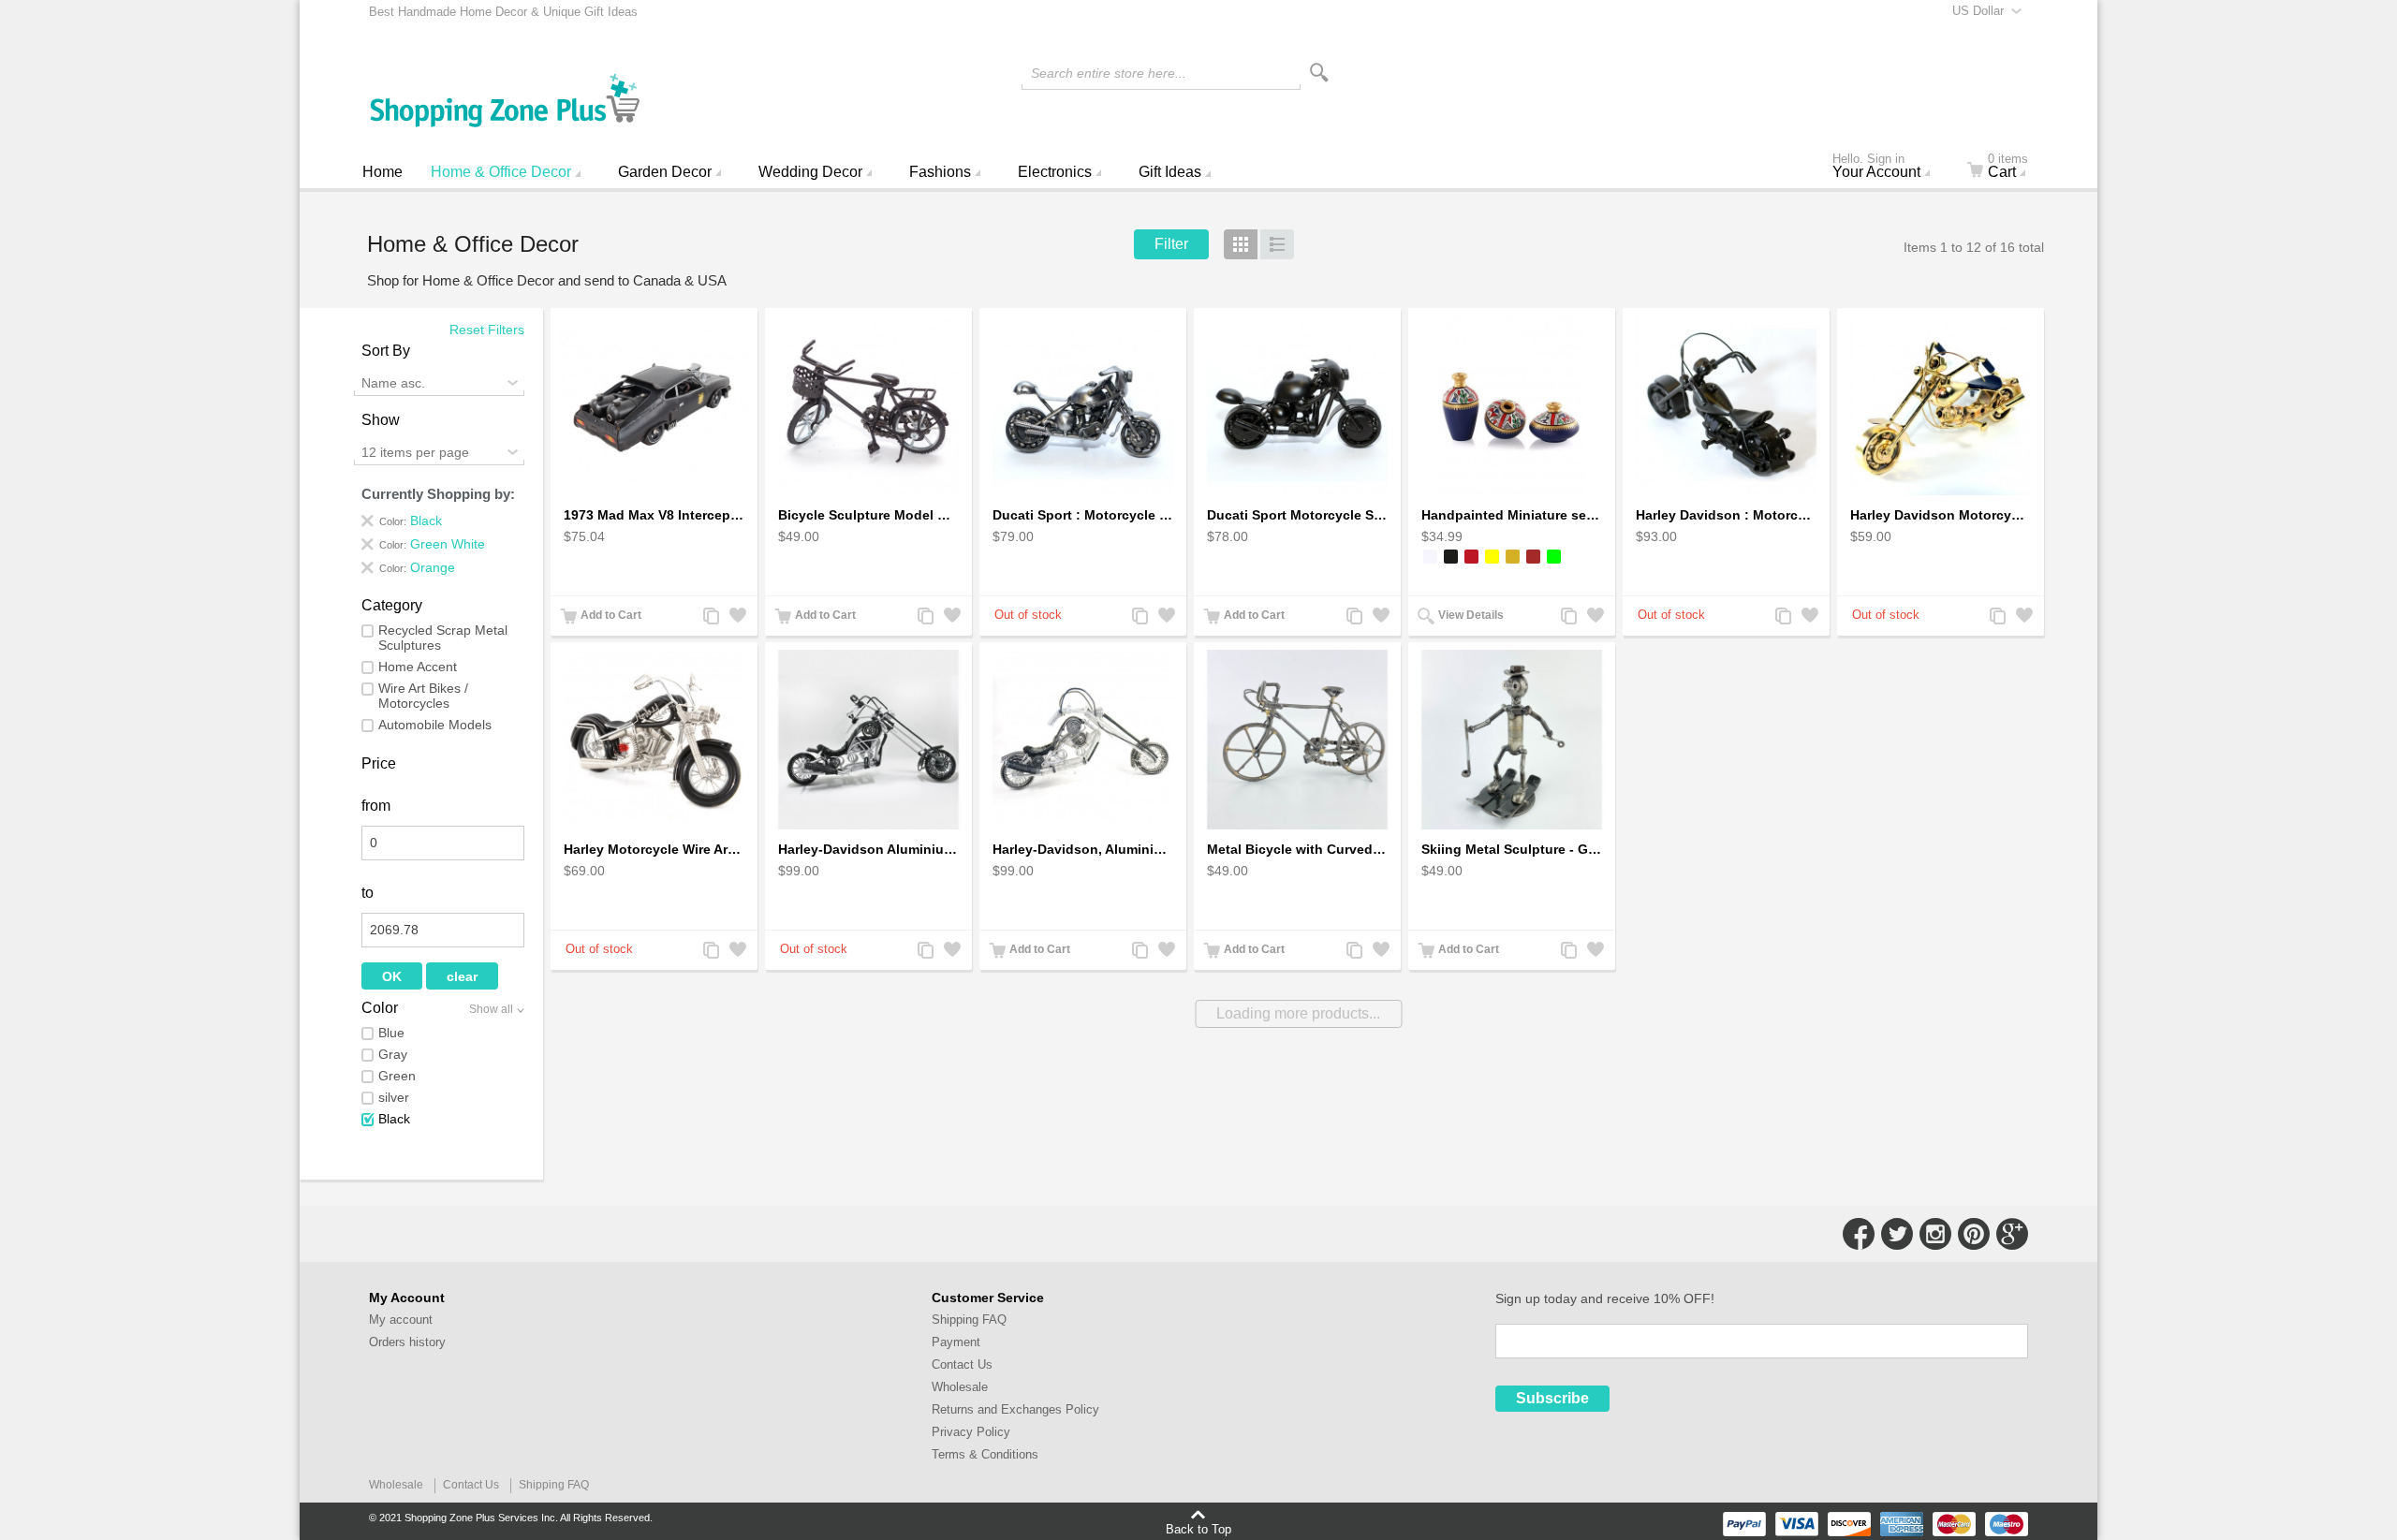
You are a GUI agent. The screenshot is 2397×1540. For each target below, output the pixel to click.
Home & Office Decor (501, 172)
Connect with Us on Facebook (1859, 1234)
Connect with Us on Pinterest (1974, 1234)
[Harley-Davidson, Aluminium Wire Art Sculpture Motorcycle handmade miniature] (1083, 740)
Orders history (407, 1342)
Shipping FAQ (969, 1320)
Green (397, 1076)
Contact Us (962, 1364)
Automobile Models (435, 725)
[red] (1471, 557)
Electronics (1055, 172)
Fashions (940, 172)
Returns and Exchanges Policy (1015, 1409)
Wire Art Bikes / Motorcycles (423, 696)
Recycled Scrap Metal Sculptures (443, 638)
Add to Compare (710, 617)
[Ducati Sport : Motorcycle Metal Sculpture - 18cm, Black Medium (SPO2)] (1297, 406)
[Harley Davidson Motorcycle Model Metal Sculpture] (1941, 406)
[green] (1554, 557)
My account (401, 1320)
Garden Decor (665, 172)
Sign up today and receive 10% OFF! (1605, 1298)
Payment (956, 1342)
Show (381, 420)
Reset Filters (487, 330)
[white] (1430, 557)
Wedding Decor (810, 172)
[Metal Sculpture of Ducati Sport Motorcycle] (1083, 406)
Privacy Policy (971, 1432)
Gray (393, 1054)
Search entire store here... (1109, 73)
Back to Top (1198, 1529)
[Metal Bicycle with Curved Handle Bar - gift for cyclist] (1297, 740)
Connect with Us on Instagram (1935, 1234)
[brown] (1533, 557)
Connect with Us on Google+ (2012, 1234)
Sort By (386, 351)
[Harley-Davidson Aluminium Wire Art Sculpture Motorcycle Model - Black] (868, 740)
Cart (2008, 168)
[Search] (1319, 73)
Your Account (1876, 168)
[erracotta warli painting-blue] (1512, 406)
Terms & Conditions (985, 1454)
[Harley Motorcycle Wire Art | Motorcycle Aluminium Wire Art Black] (654, 740)
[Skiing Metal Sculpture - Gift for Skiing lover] (1512, 740)
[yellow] (1492, 557)
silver (394, 1097)
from (376, 806)
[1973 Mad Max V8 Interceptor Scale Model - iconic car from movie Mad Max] (654, 406)
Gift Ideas (1170, 172)
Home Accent (418, 667)
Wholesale (960, 1387)
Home (382, 172)
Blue (391, 1033)
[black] (1451, 557)
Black (394, 1119)
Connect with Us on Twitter (1897, 1234)
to (368, 893)
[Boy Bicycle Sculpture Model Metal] (868, 406)
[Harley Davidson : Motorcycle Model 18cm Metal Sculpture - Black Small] (1726, 406)
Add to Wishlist (736, 617)
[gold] (1513, 557)
